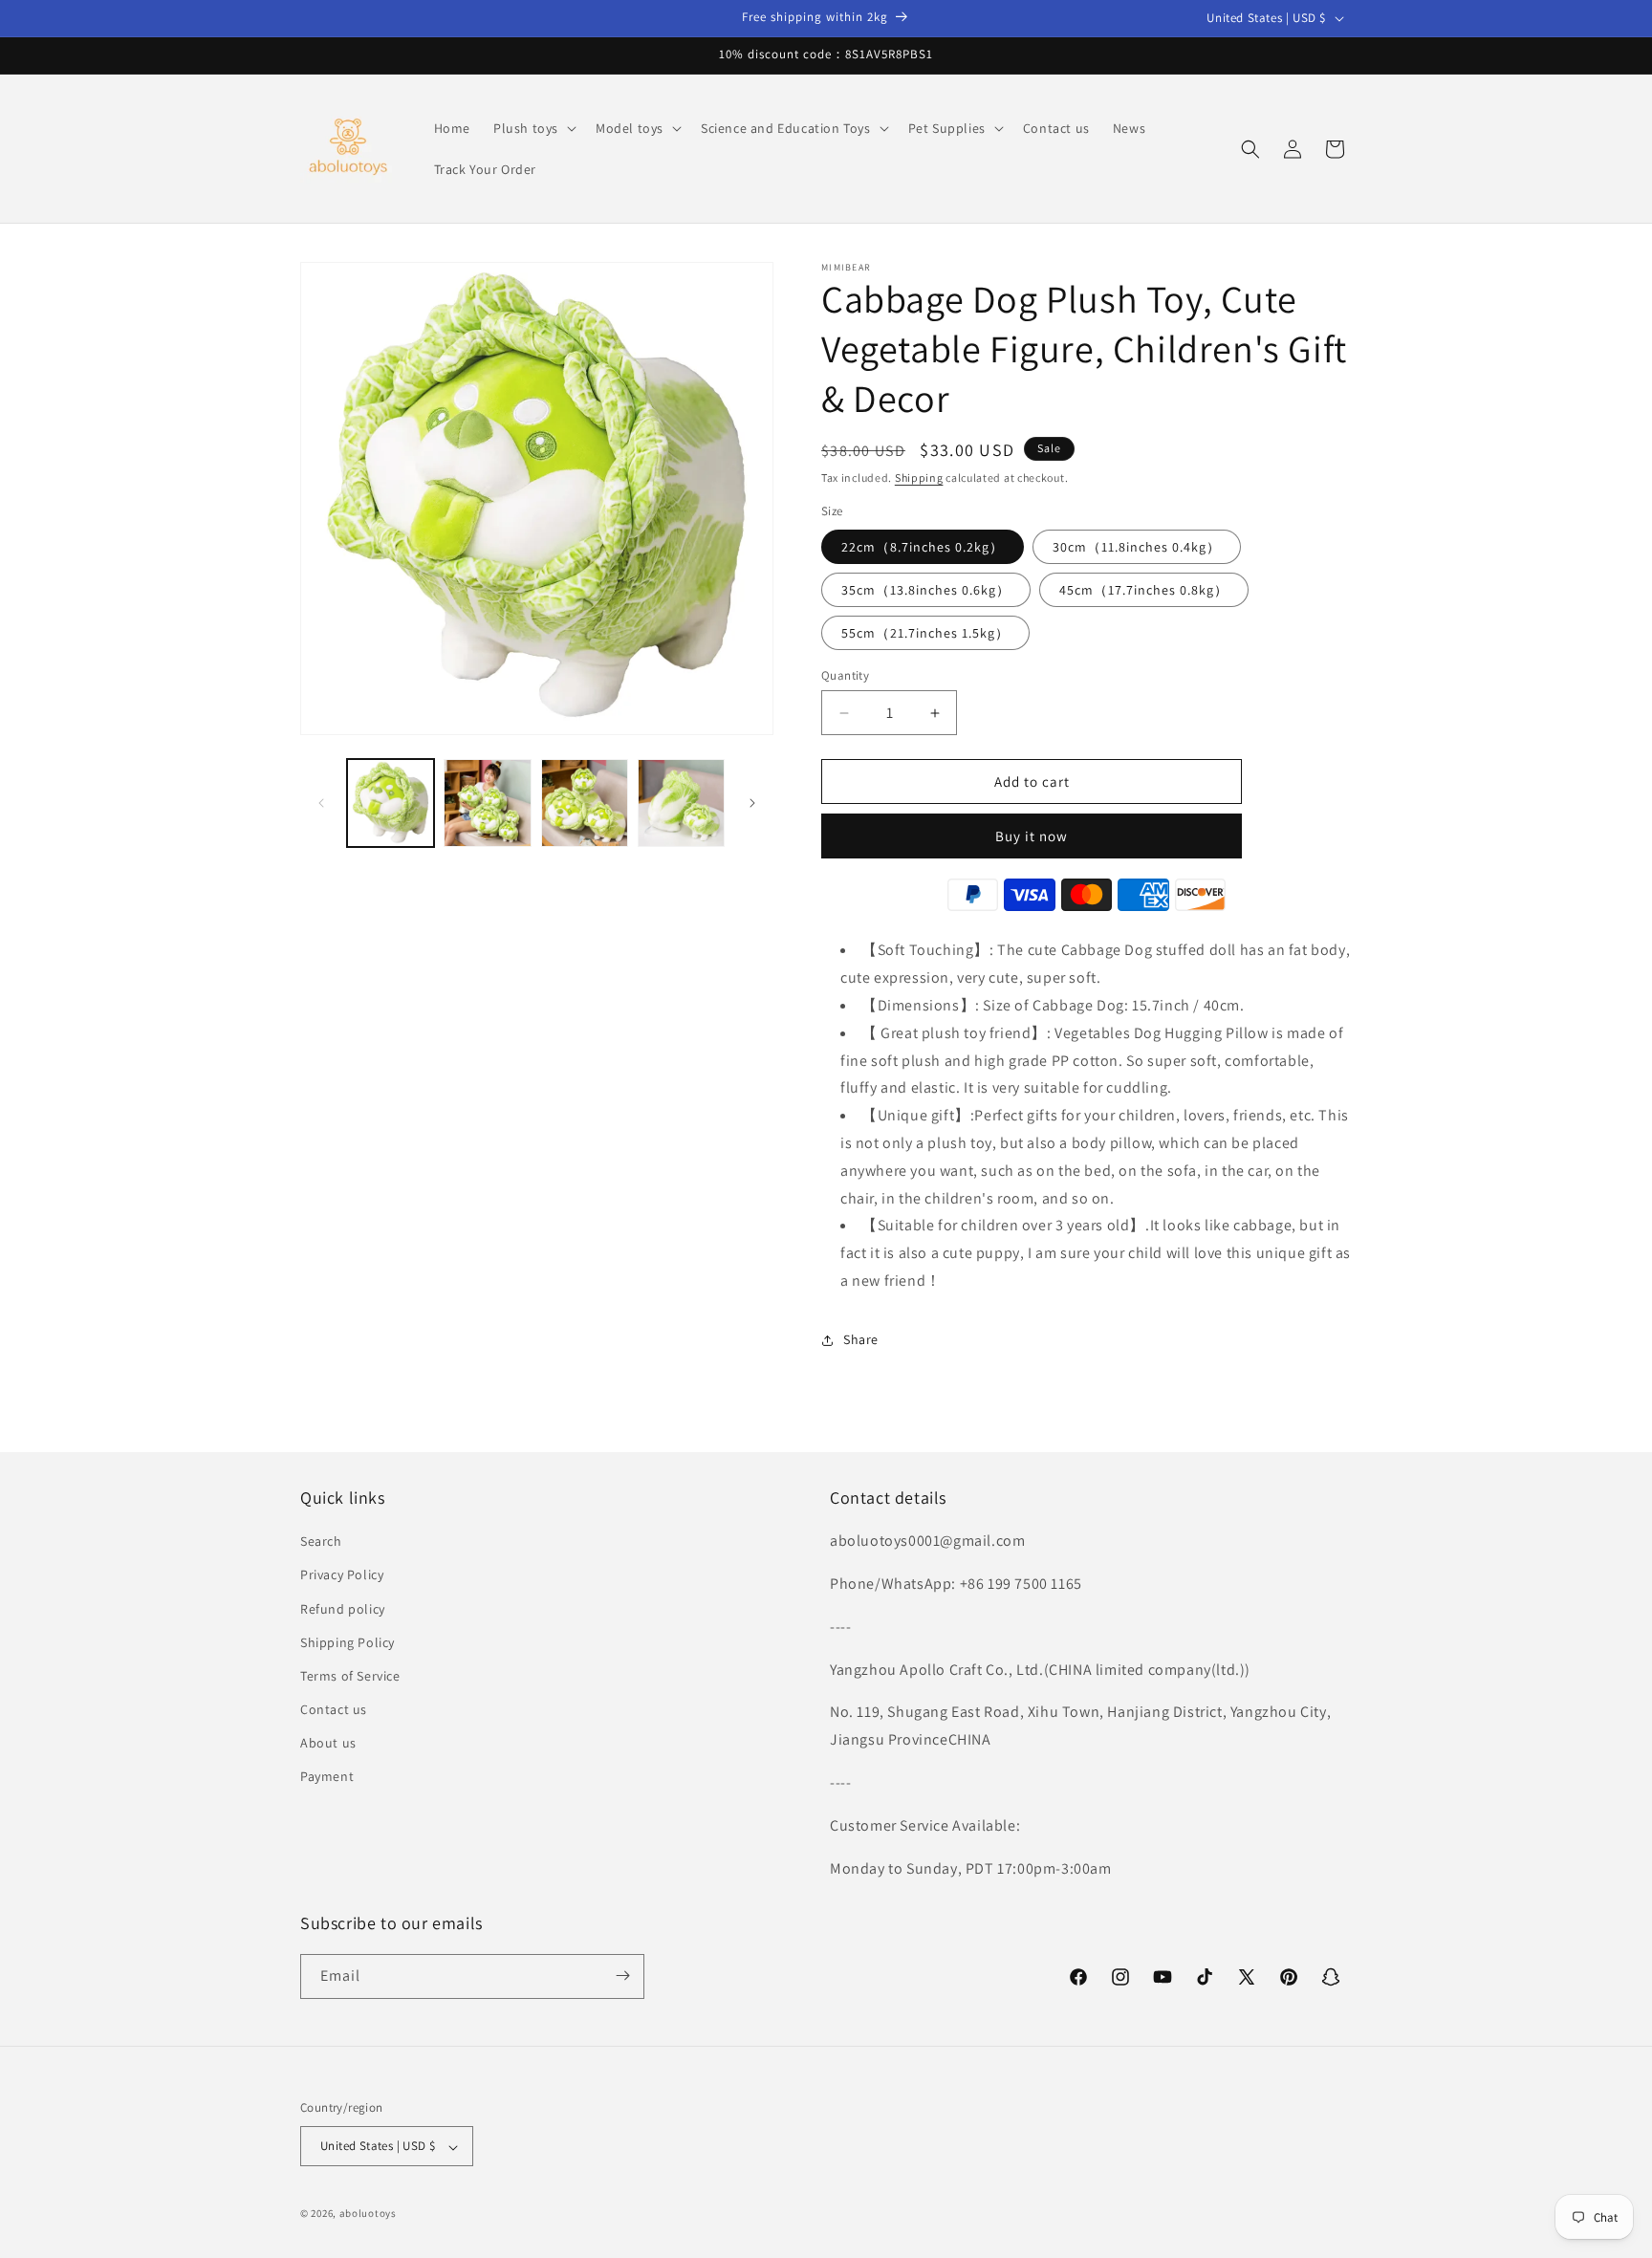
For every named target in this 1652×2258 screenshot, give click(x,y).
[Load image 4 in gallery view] (681, 803)
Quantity (845, 675)
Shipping (919, 478)
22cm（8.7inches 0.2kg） (923, 547)
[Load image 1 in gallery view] (391, 803)
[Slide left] (321, 803)
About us (328, 1744)
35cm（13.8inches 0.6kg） (926, 590)
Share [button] (861, 1340)
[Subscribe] (622, 1976)
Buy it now (1032, 837)
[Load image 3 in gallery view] (585, 803)
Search (321, 1542)
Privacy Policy (342, 1575)
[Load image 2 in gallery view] (487, 803)
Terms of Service (350, 1676)
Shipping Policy (348, 1642)
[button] (533, 128)
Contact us (334, 1709)
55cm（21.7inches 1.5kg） (925, 633)
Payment (327, 1777)
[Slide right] (752, 803)
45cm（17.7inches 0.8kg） (1144, 590)
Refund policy (343, 1609)
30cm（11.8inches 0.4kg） (1137, 547)
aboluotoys (368, 2214)
